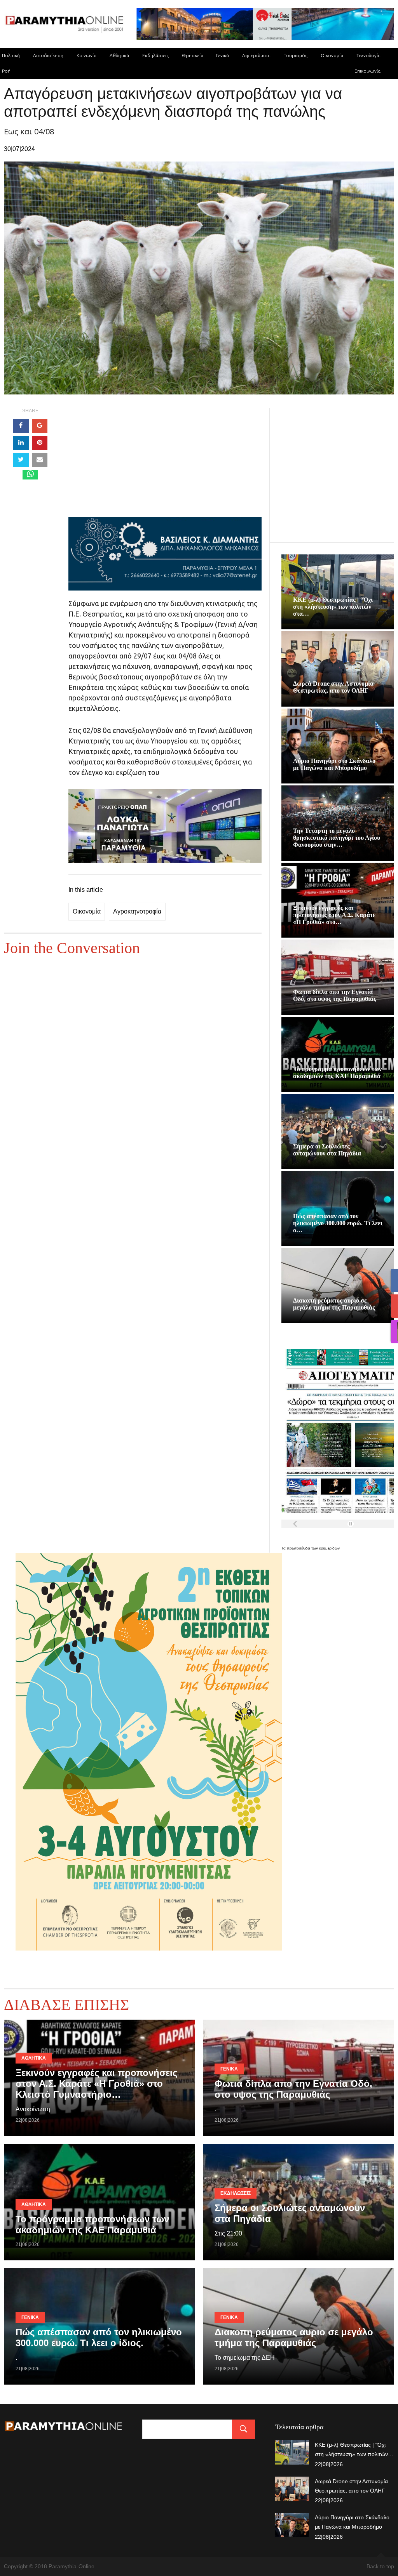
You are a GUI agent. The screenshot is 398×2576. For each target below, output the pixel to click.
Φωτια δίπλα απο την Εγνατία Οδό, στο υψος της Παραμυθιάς (335, 995)
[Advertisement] (165, 463)
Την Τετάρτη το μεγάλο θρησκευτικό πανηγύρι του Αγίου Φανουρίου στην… (337, 838)
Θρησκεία (193, 55)
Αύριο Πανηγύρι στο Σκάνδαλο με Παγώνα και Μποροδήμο (334, 764)
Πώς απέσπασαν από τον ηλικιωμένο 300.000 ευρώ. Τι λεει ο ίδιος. (99, 2337)
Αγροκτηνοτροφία (137, 911)
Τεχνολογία (368, 55)
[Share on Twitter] (21, 460)
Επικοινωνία (367, 71)
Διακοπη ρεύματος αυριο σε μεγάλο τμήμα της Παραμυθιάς (334, 1304)
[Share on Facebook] (21, 426)
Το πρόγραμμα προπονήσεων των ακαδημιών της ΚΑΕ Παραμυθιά (337, 1073)
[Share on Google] (40, 426)
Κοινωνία (86, 55)
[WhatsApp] (30, 475)
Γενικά (223, 55)
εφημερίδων (329, 1548)
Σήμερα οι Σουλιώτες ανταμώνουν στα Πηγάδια (327, 1150)
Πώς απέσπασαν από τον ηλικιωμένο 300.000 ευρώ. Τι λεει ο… (338, 1223)
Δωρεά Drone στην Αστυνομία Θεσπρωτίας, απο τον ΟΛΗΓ (333, 687)
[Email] (40, 460)
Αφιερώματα (256, 55)
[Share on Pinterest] (40, 443)
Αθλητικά (119, 55)
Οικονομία (332, 55)
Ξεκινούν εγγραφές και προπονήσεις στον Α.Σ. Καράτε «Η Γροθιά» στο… (334, 915)
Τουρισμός (296, 55)
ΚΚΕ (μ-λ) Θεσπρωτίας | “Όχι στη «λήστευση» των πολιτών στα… (333, 607)
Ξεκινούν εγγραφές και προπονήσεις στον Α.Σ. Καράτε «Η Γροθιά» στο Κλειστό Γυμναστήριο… (96, 2084)
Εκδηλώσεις (155, 55)
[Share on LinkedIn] (21, 443)
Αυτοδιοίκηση (48, 55)
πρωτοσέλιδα (299, 1548)
